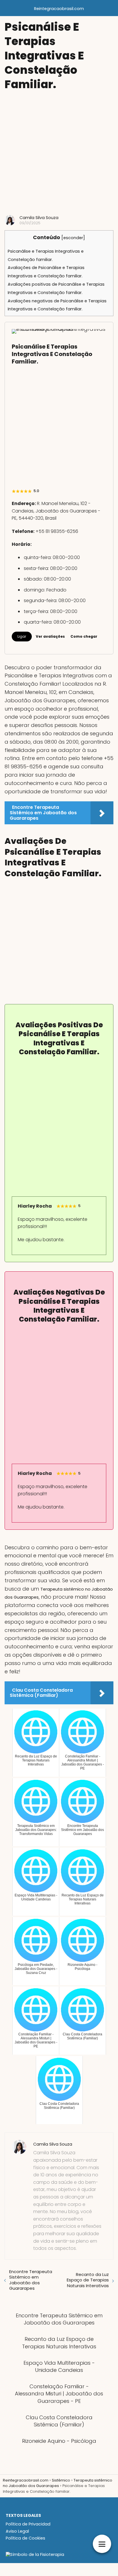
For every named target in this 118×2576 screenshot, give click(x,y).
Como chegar (84, 636)
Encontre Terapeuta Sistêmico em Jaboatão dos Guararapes (31, 2280)
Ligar (22, 636)
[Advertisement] (59, 153)
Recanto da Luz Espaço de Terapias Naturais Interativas (88, 2280)
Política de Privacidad (28, 2524)
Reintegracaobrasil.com (59, 9)
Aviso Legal (17, 2531)
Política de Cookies (25, 2538)
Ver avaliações (50, 636)
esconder (73, 238)
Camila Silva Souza (39, 218)
